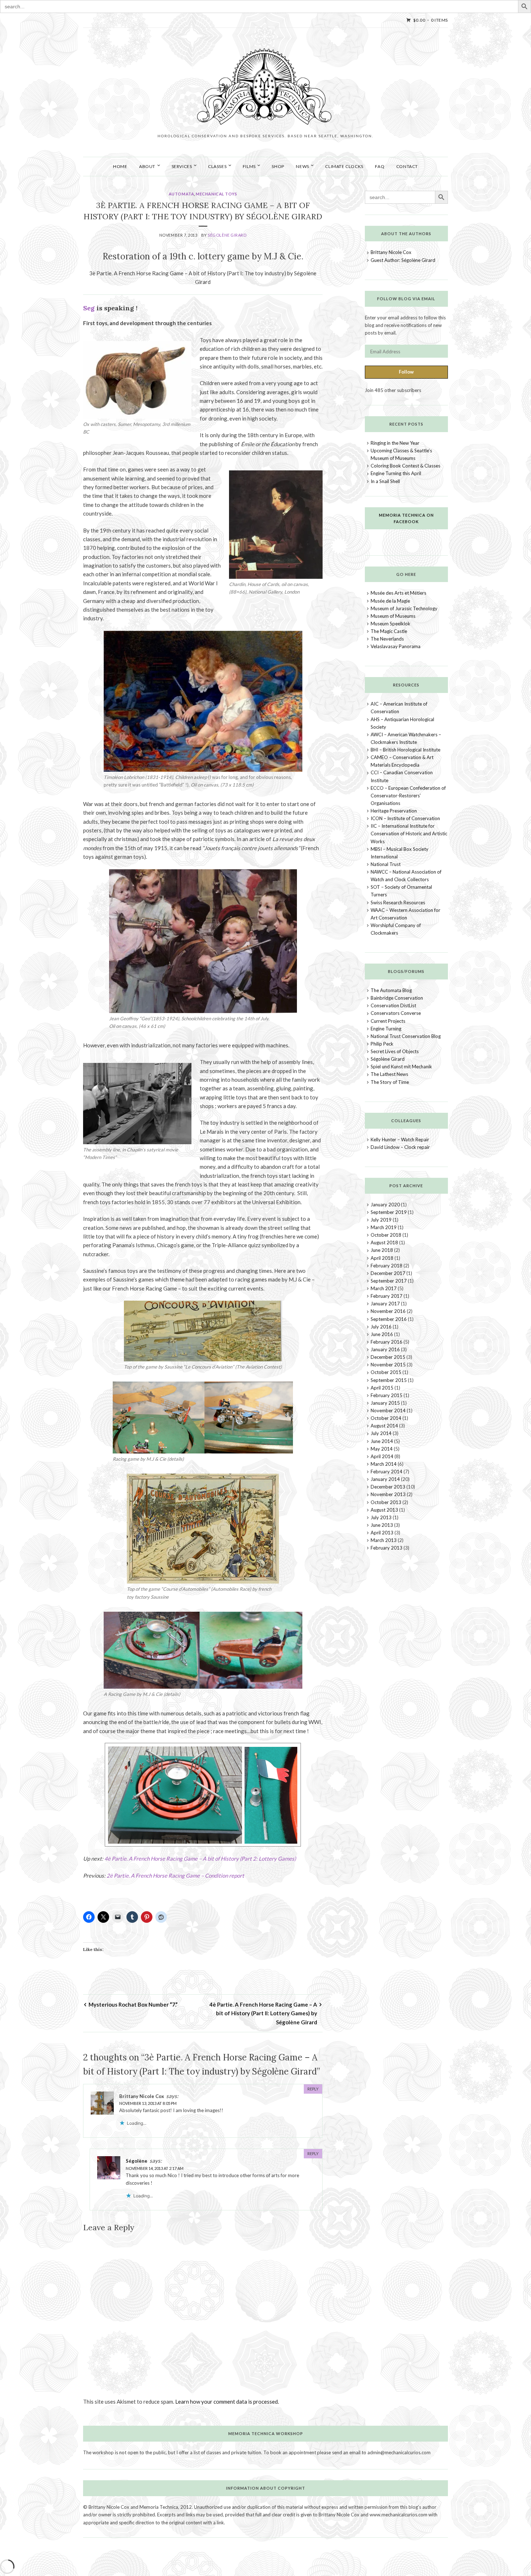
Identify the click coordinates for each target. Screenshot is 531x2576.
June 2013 (382, 1525)
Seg (89, 308)
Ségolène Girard (227, 235)
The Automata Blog (391, 990)
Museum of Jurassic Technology (404, 608)
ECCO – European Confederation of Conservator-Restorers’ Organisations (408, 796)
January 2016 (385, 1349)
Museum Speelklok (390, 624)
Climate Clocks (344, 166)
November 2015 (388, 1365)
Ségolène (137, 2161)
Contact (407, 166)
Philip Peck (382, 1044)
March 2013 (384, 1540)
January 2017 (385, 1304)
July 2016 (381, 1327)
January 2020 (385, 1205)
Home (120, 166)
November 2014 (388, 1410)
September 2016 (389, 1319)
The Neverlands (387, 639)
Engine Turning (386, 1029)
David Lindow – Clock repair (400, 1147)
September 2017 (389, 1281)
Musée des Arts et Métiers (398, 593)
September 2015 (389, 1380)
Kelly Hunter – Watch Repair (400, 1140)
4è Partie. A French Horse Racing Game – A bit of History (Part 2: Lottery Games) (200, 1858)
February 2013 (387, 1548)
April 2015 (382, 1388)
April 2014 (382, 1456)
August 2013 (384, 1510)
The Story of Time (390, 1082)
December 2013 (388, 1487)
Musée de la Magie (390, 601)
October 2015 (386, 1372)
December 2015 (388, 1357)
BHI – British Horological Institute (405, 750)
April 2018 (382, 1258)
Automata (181, 194)
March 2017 (384, 1288)
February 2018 (387, 1266)
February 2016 (387, 1342)
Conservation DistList (393, 1005)
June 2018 (382, 1250)
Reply (313, 2089)
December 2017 (388, 1273)
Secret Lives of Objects (395, 1051)
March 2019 (384, 1227)
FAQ (380, 166)
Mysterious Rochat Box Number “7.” (133, 2004)
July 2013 (381, 1517)
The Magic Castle (389, 631)
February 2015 (387, 1395)
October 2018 (386, 1235)
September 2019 (389, 1212)
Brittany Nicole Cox (391, 252)
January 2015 (385, 1403)
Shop (278, 166)
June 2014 (382, 1441)
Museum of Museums (393, 616)
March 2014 (384, 1464)
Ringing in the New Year (395, 443)
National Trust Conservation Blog (406, 1036)
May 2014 (382, 1449)
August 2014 (384, 1426)
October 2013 (386, 1502)
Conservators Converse (396, 1013)
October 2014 (386, 1418)
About (147, 166)
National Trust (386, 864)
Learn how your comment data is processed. (227, 2401)
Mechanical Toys (216, 194)
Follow (406, 372)
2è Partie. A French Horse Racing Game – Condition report (175, 1875)
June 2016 (382, 1334)
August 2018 (384, 1242)
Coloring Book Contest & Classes (405, 466)
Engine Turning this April (396, 473)
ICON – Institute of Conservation (405, 818)
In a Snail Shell (385, 481)
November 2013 (388, 1494)
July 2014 (381, 1433)
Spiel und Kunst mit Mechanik (401, 1067)
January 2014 (385, 1479)
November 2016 (388, 1311)
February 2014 (387, 1472)
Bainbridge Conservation (397, 998)
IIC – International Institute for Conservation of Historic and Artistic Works (409, 833)
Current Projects (388, 1021)
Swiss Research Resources (398, 903)
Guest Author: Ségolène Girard (403, 260)
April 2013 (382, 1533)
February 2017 (387, 1296)
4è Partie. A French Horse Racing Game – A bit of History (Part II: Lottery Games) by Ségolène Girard (263, 2013)
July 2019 (381, 1220)
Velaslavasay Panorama (396, 646)
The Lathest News (389, 1074)
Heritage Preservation (394, 811)
